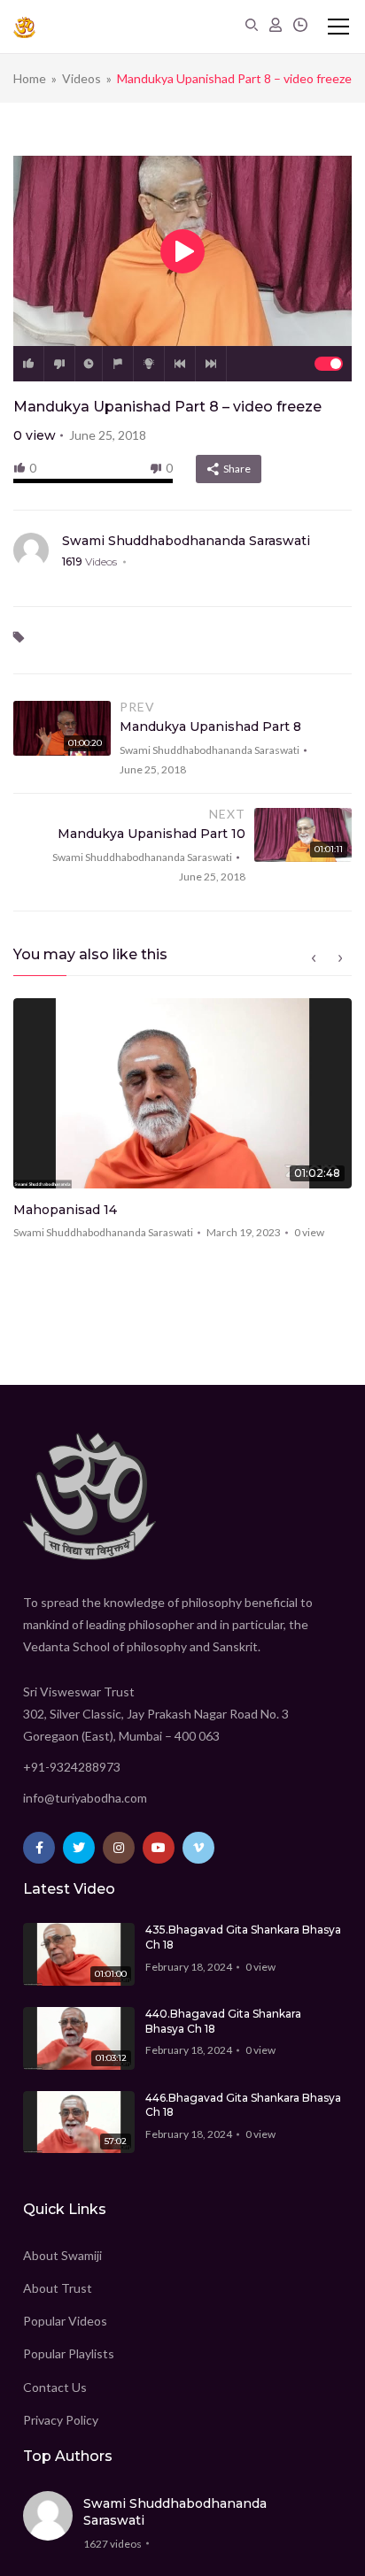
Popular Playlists (69, 2353)
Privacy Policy (61, 2420)
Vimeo (198, 1848)
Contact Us (55, 2387)
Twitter (79, 1848)
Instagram (119, 1848)
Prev (180, 364)
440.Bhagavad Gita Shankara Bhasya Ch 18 (223, 2021)
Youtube (159, 1848)
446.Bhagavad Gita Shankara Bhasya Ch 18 (243, 2105)
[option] (182, 1125)
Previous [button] (314, 958)
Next (211, 364)
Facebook (39, 1848)
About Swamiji (62, 2255)
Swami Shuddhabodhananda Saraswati (186, 541)
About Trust (58, 2288)
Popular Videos (65, 2321)
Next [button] (340, 958)
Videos (82, 78)
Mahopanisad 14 (65, 1210)
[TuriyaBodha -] (24, 27)
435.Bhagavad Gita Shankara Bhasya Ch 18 (243, 1937)
